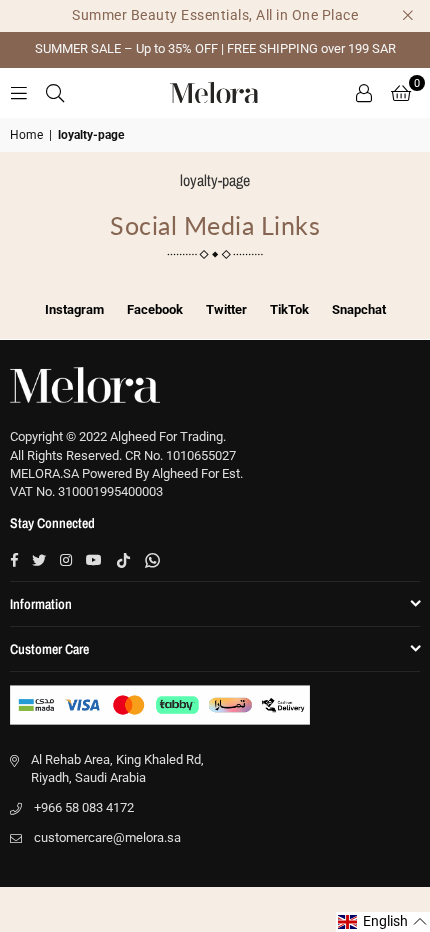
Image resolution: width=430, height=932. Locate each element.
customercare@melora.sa (107, 837)
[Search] (55, 92)
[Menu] (19, 92)
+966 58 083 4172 (84, 807)
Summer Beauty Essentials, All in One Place (215, 15)
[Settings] (364, 93)
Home (26, 135)
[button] (401, 93)
